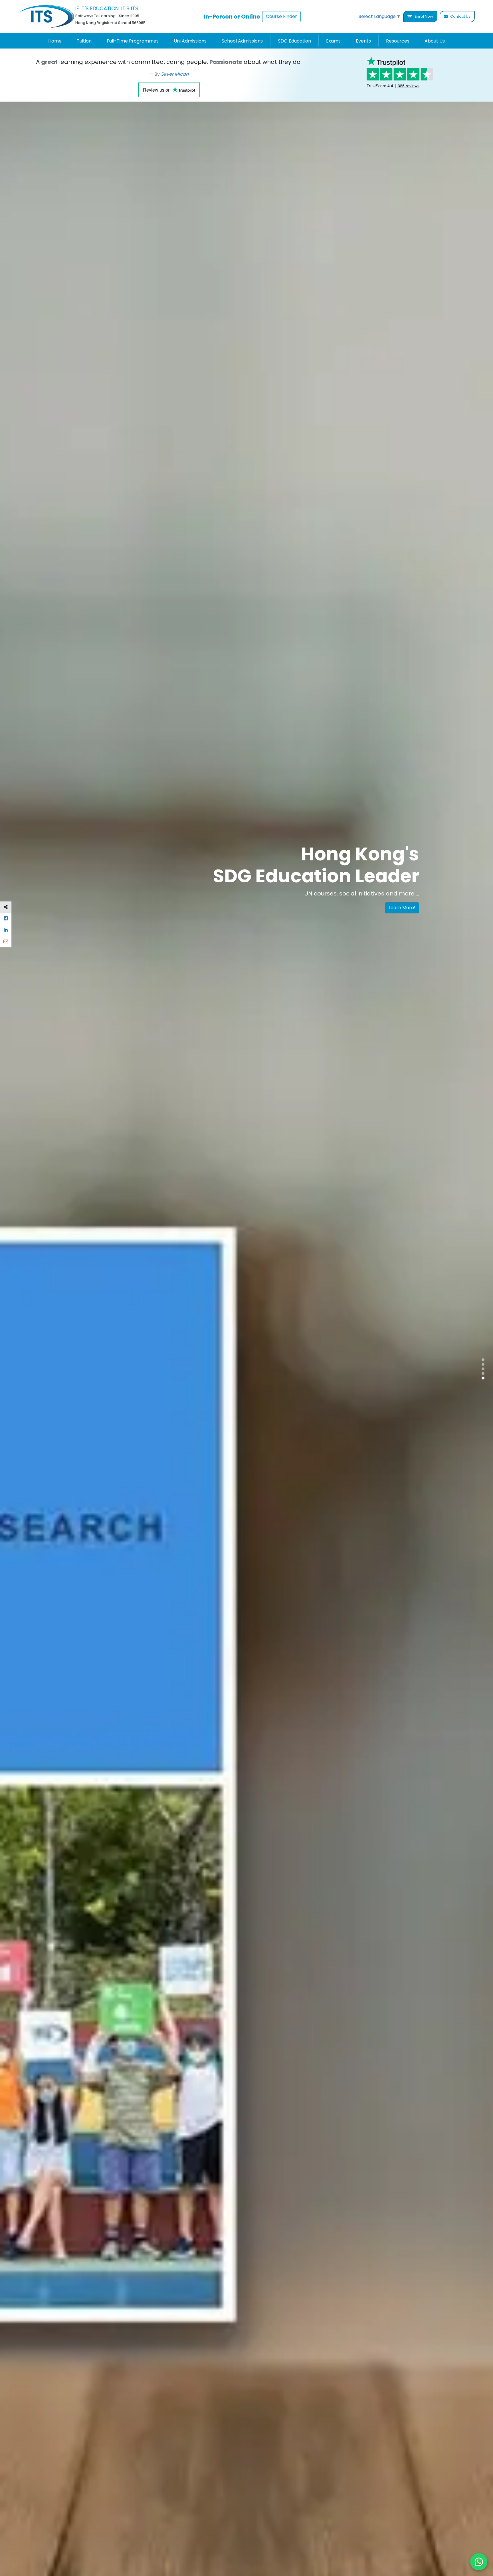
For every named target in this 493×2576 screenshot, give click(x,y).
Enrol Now (424, 16)
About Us (435, 41)
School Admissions (242, 41)
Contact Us (460, 16)
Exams (333, 41)
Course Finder (281, 16)
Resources (398, 41)
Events (363, 41)
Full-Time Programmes (133, 41)
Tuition (84, 41)
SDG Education (294, 41)
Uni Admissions (190, 41)
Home (55, 41)
